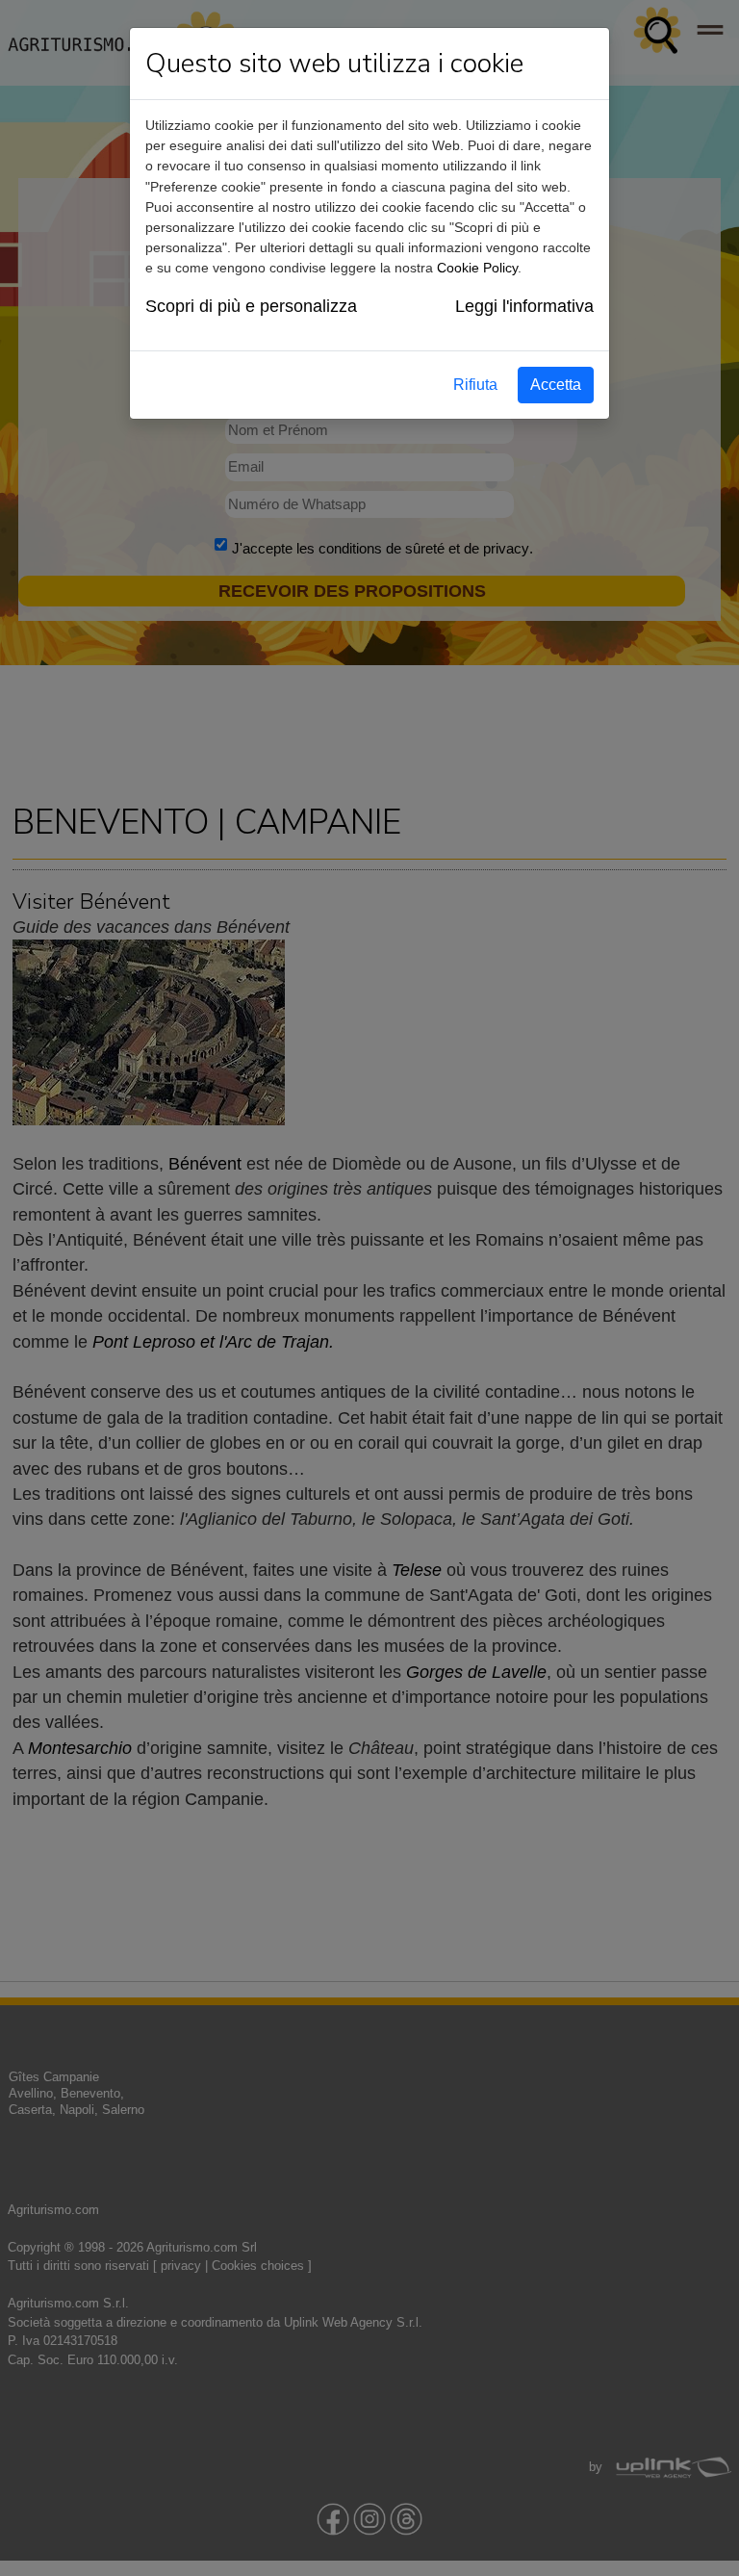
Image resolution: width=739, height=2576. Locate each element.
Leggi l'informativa (524, 306)
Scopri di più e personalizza (251, 306)
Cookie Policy (477, 268)
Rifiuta (475, 385)
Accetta (556, 385)
